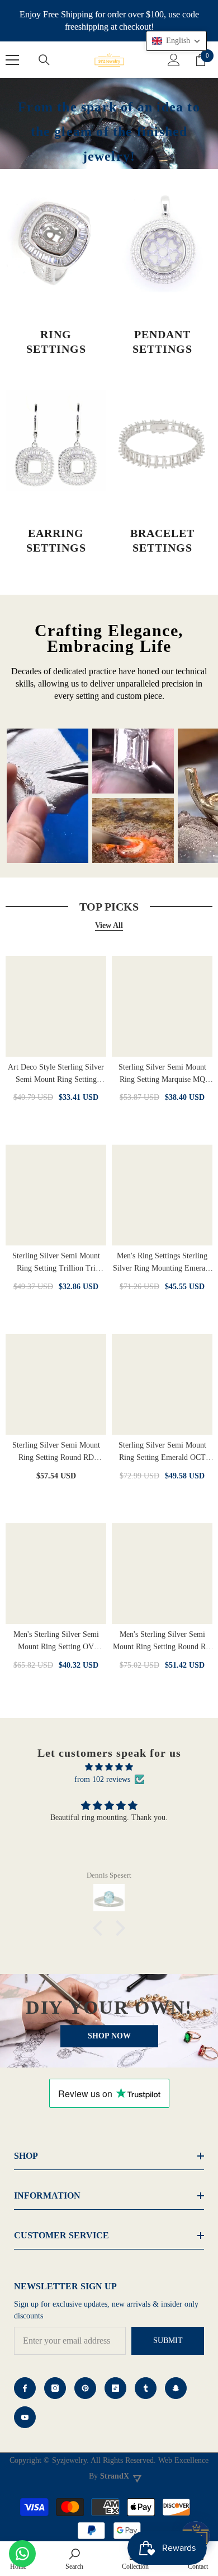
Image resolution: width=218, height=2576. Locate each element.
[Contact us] (22, 2554)
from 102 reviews (102, 1779)
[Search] (44, 60)
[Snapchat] (176, 2388)
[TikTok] (115, 2388)
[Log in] (174, 60)
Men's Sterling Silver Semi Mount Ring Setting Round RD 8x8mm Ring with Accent (162, 1642)
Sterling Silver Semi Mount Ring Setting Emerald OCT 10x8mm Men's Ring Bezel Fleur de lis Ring (162, 1452)
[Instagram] (55, 2388)
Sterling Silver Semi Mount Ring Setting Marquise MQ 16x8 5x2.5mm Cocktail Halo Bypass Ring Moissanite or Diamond (162, 1074)
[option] (48, 796)
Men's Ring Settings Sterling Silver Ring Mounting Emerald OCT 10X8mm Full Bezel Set (162, 1263)
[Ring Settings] (56, 242)
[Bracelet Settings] (162, 441)
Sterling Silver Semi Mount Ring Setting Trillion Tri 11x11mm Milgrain (56, 1263)
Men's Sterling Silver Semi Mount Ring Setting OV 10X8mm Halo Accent (56, 1642)
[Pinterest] (85, 2388)
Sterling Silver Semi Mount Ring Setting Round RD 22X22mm (56, 1452)
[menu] (12, 60)
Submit (168, 2341)
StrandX (115, 2476)
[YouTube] (25, 2417)
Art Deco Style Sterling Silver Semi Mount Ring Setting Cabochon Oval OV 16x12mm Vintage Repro (56, 1074)
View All (109, 925)
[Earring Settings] (56, 441)
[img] (109, 1767)
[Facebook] (25, 2388)
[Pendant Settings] (162, 242)
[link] (74, 2559)
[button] (101, 1928)
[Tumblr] (146, 2388)
